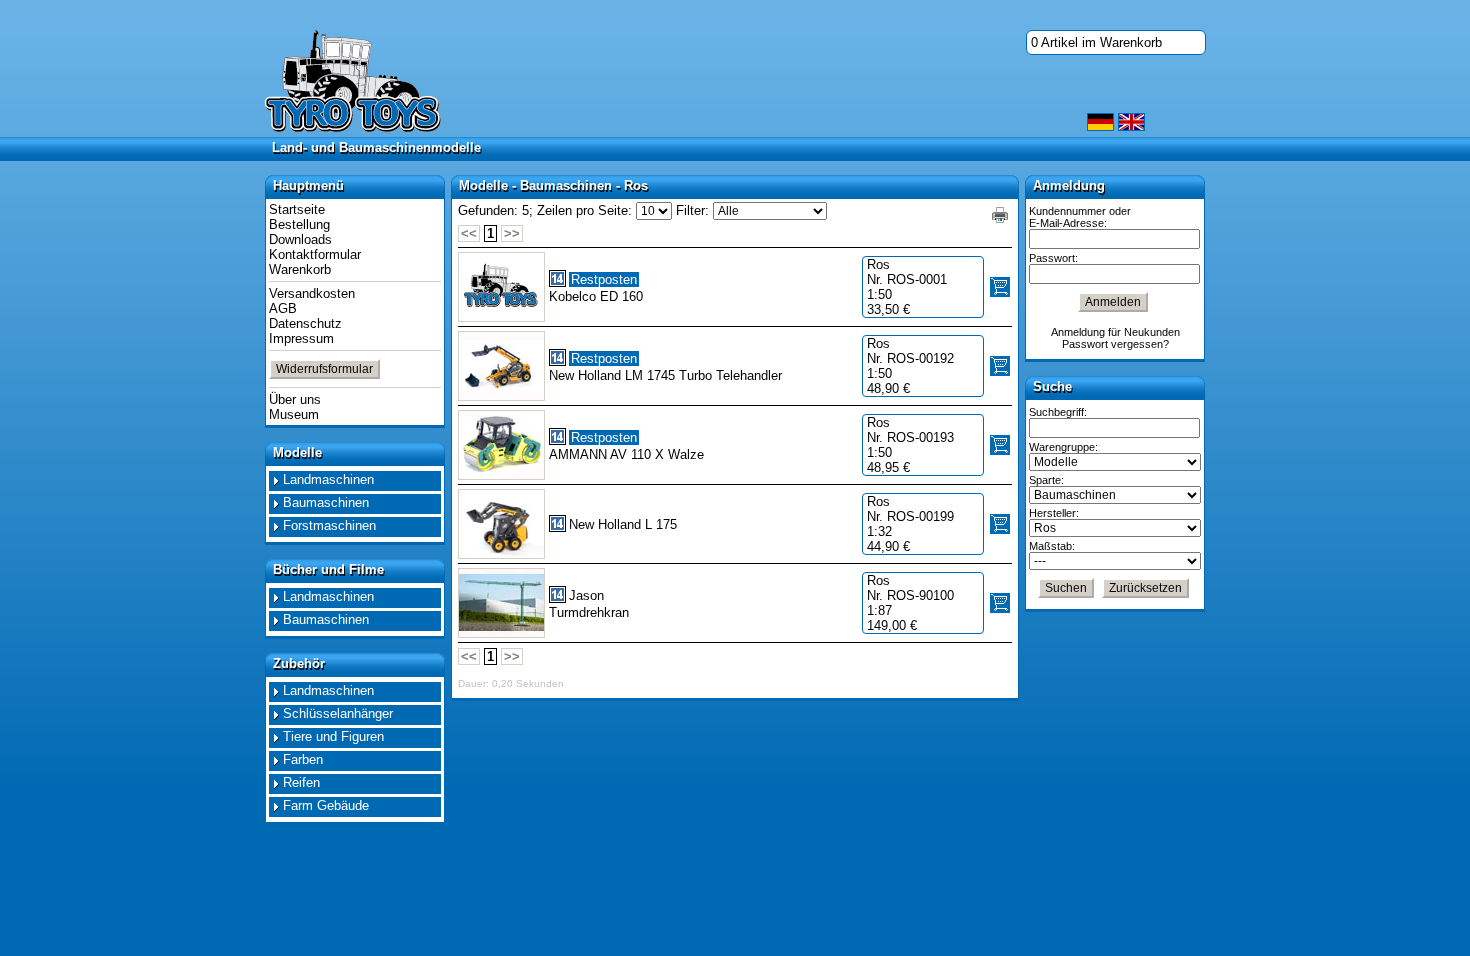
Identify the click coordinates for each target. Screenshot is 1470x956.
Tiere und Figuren (333, 736)
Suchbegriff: (1058, 412)
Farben (303, 759)
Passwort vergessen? (1115, 344)
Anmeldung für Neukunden (1115, 332)
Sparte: (1046, 480)
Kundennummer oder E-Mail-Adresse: (1080, 217)
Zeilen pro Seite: (584, 210)
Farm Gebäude (326, 805)
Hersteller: (1054, 513)
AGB (283, 308)
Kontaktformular (315, 254)
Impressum (301, 338)
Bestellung (299, 224)
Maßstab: (1052, 546)
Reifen (301, 782)
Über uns (295, 399)
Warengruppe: (1063, 447)
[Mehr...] (501, 366)
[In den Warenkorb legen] (1000, 287)
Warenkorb (300, 269)
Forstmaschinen (329, 525)
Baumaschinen (326, 502)
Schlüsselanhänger (338, 713)
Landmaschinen (328, 479)
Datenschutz (305, 323)
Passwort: (1053, 258)
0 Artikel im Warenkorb (1096, 42)
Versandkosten (312, 293)
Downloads (300, 239)
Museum (294, 414)
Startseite (297, 209)
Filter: (692, 210)
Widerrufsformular (324, 369)
